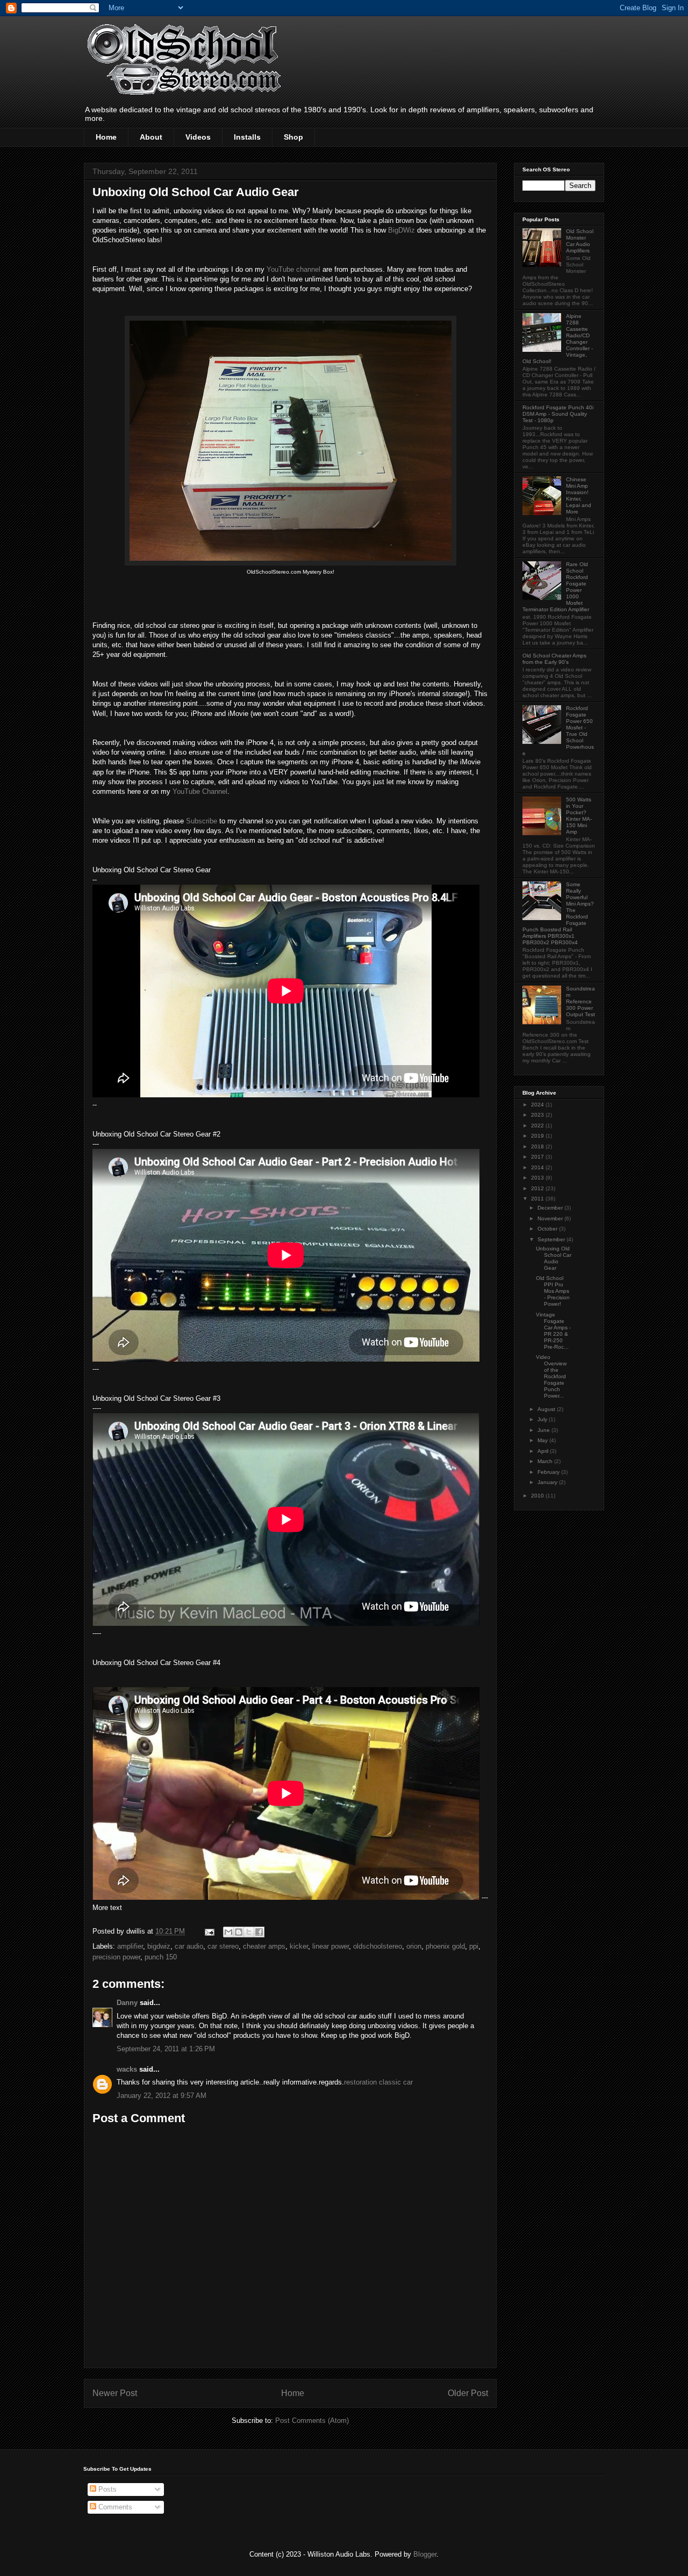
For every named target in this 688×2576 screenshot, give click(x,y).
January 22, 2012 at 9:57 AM (162, 2096)
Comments (114, 2507)
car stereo (223, 1946)
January (548, 1482)
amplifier (130, 1946)
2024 (538, 1105)
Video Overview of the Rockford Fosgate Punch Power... (551, 1376)
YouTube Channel (200, 791)
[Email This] (228, 1932)
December (551, 1208)
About (151, 137)
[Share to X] (249, 1932)
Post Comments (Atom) (312, 2421)
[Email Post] (209, 1931)
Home (106, 137)
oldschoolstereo (378, 1946)
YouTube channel (293, 269)
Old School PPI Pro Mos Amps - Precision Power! (553, 1291)
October (548, 1229)
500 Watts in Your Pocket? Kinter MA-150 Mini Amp (579, 816)
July (543, 1419)
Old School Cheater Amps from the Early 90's (554, 659)
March (546, 1461)
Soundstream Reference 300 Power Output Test (580, 1001)
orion (414, 1946)
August (547, 1409)
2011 (538, 1199)
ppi (474, 1946)
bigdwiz (159, 1946)
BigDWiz (402, 230)
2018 (538, 1146)
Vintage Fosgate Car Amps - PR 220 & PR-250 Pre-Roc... (553, 1331)
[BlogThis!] (239, 1932)
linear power (331, 1946)
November (551, 1218)
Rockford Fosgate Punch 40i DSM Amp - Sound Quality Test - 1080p (558, 414)
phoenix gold (445, 1946)
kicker (299, 1946)
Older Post (468, 2393)
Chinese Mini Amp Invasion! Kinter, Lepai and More (579, 495)
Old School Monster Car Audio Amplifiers (580, 241)
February (549, 1472)
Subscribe (202, 821)
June (544, 1430)
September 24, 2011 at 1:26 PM (166, 2049)
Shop (293, 137)
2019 (538, 1136)
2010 (538, 1496)
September (552, 1239)
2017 (538, 1157)
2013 (538, 1178)
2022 (538, 1126)
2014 (538, 1167)
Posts (106, 2489)
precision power (116, 1957)
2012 (538, 1188)
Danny (127, 2003)
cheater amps (264, 1946)
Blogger (425, 2554)
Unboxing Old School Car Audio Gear (554, 1258)
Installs (247, 137)
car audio (189, 1946)
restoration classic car (378, 2082)
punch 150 (161, 1957)
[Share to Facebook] (259, 1932)
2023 (538, 1115)
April (544, 1451)
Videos (198, 137)
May (543, 1440)
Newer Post (115, 2393)
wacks (127, 2069)
